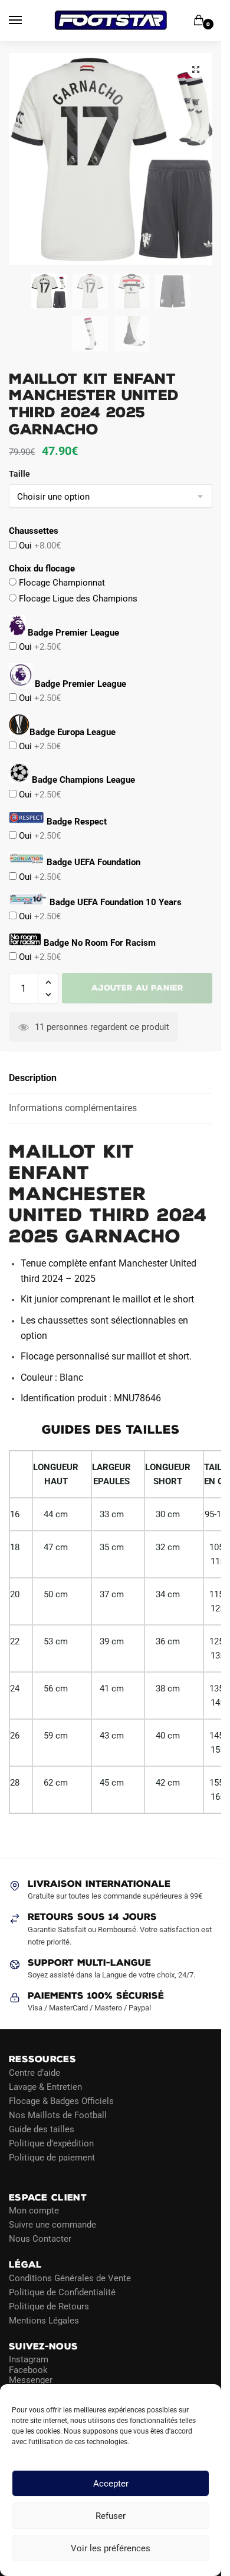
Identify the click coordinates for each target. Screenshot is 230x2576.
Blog (18, 2171)
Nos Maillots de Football (58, 2115)
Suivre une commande (52, 2225)
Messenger (31, 2380)
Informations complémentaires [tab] (73, 1108)
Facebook (28, 2369)
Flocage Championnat (61, 583)
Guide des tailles (42, 2129)
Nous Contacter (40, 2239)
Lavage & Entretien (45, 2086)
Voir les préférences (111, 2548)
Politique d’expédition (51, 2143)
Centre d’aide (34, 2072)
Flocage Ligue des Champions (77, 599)
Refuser (111, 2516)
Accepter (111, 2484)
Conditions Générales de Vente (70, 2278)
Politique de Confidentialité (62, 2292)
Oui (39, 546)
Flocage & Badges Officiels (61, 2100)
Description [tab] (33, 1078)
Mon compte (34, 2211)
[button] (196, 69)
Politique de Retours (49, 2306)
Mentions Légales (44, 2320)
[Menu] (27, 21)
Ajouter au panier (137, 988)
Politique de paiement (52, 2157)
